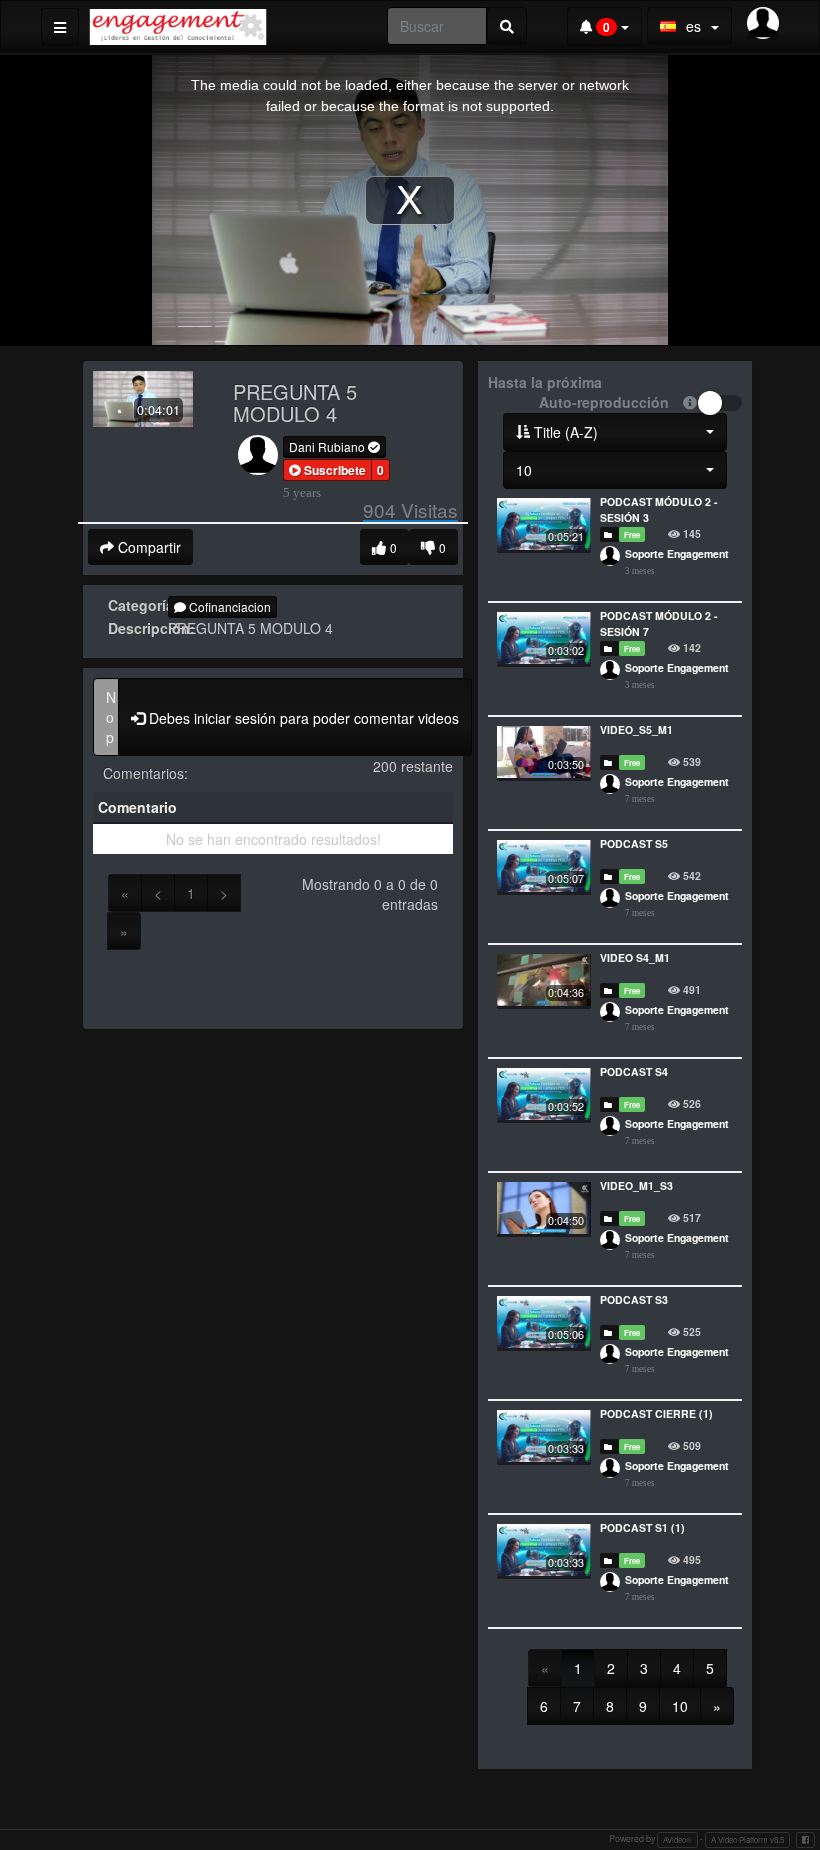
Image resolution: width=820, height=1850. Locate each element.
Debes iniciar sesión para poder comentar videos (302, 718)
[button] (327, 470)
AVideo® (677, 1839)
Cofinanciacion (228, 606)
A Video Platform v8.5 (747, 1839)
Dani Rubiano (328, 446)
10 (680, 1706)
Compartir (147, 547)
